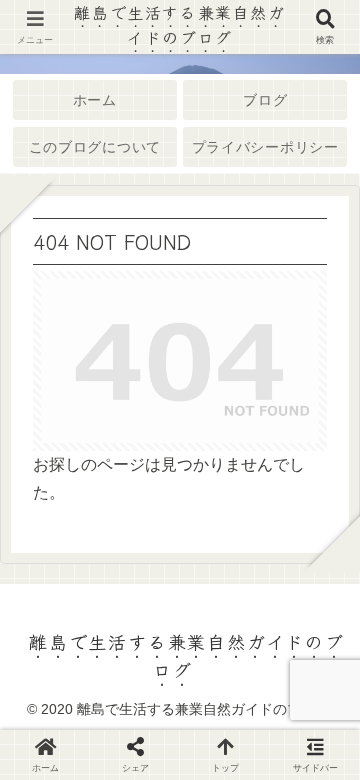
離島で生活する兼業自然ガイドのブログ (179, 24)
